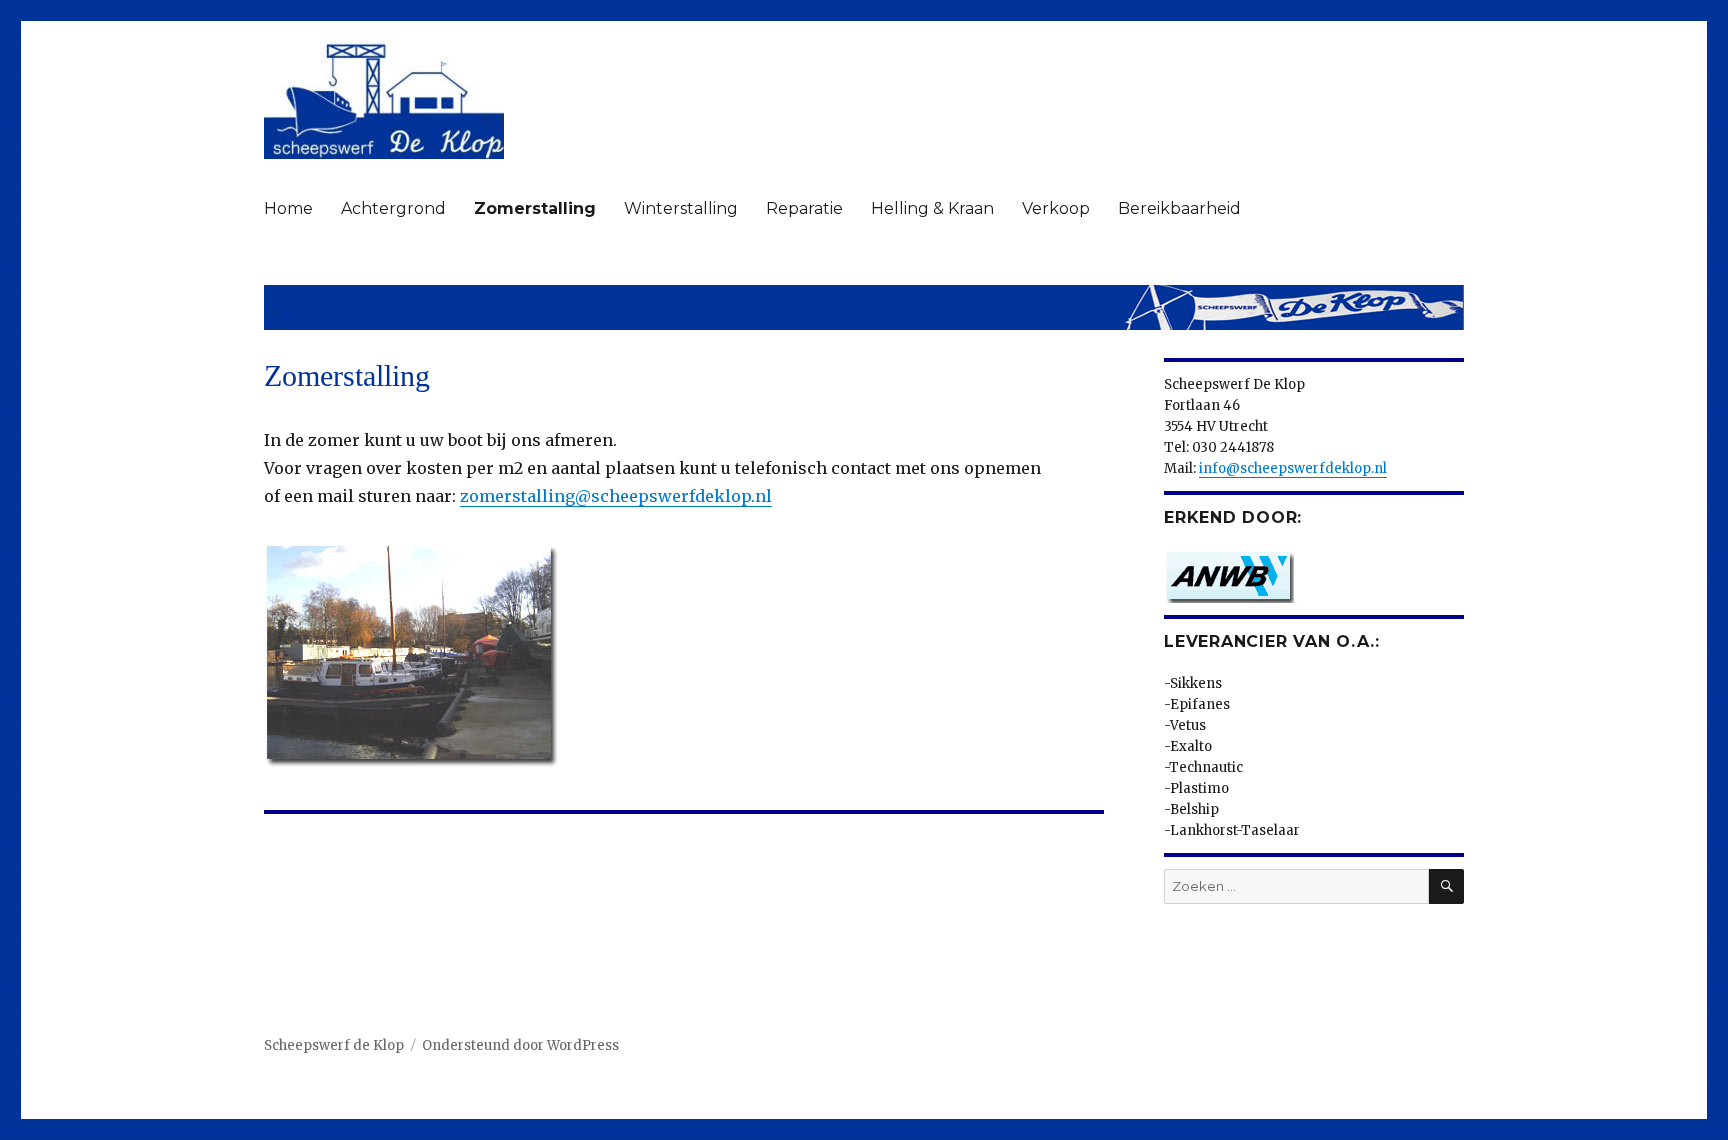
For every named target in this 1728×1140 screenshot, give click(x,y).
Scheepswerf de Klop (334, 1045)
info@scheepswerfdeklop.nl (1293, 468)
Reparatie (804, 208)
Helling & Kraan (932, 208)
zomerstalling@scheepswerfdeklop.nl (616, 496)
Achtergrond (393, 208)
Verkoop (1056, 208)
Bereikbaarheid (1179, 208)
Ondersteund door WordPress (520, 1045)
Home (288, 208)
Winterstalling (681, 208)
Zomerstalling (535, 208)
